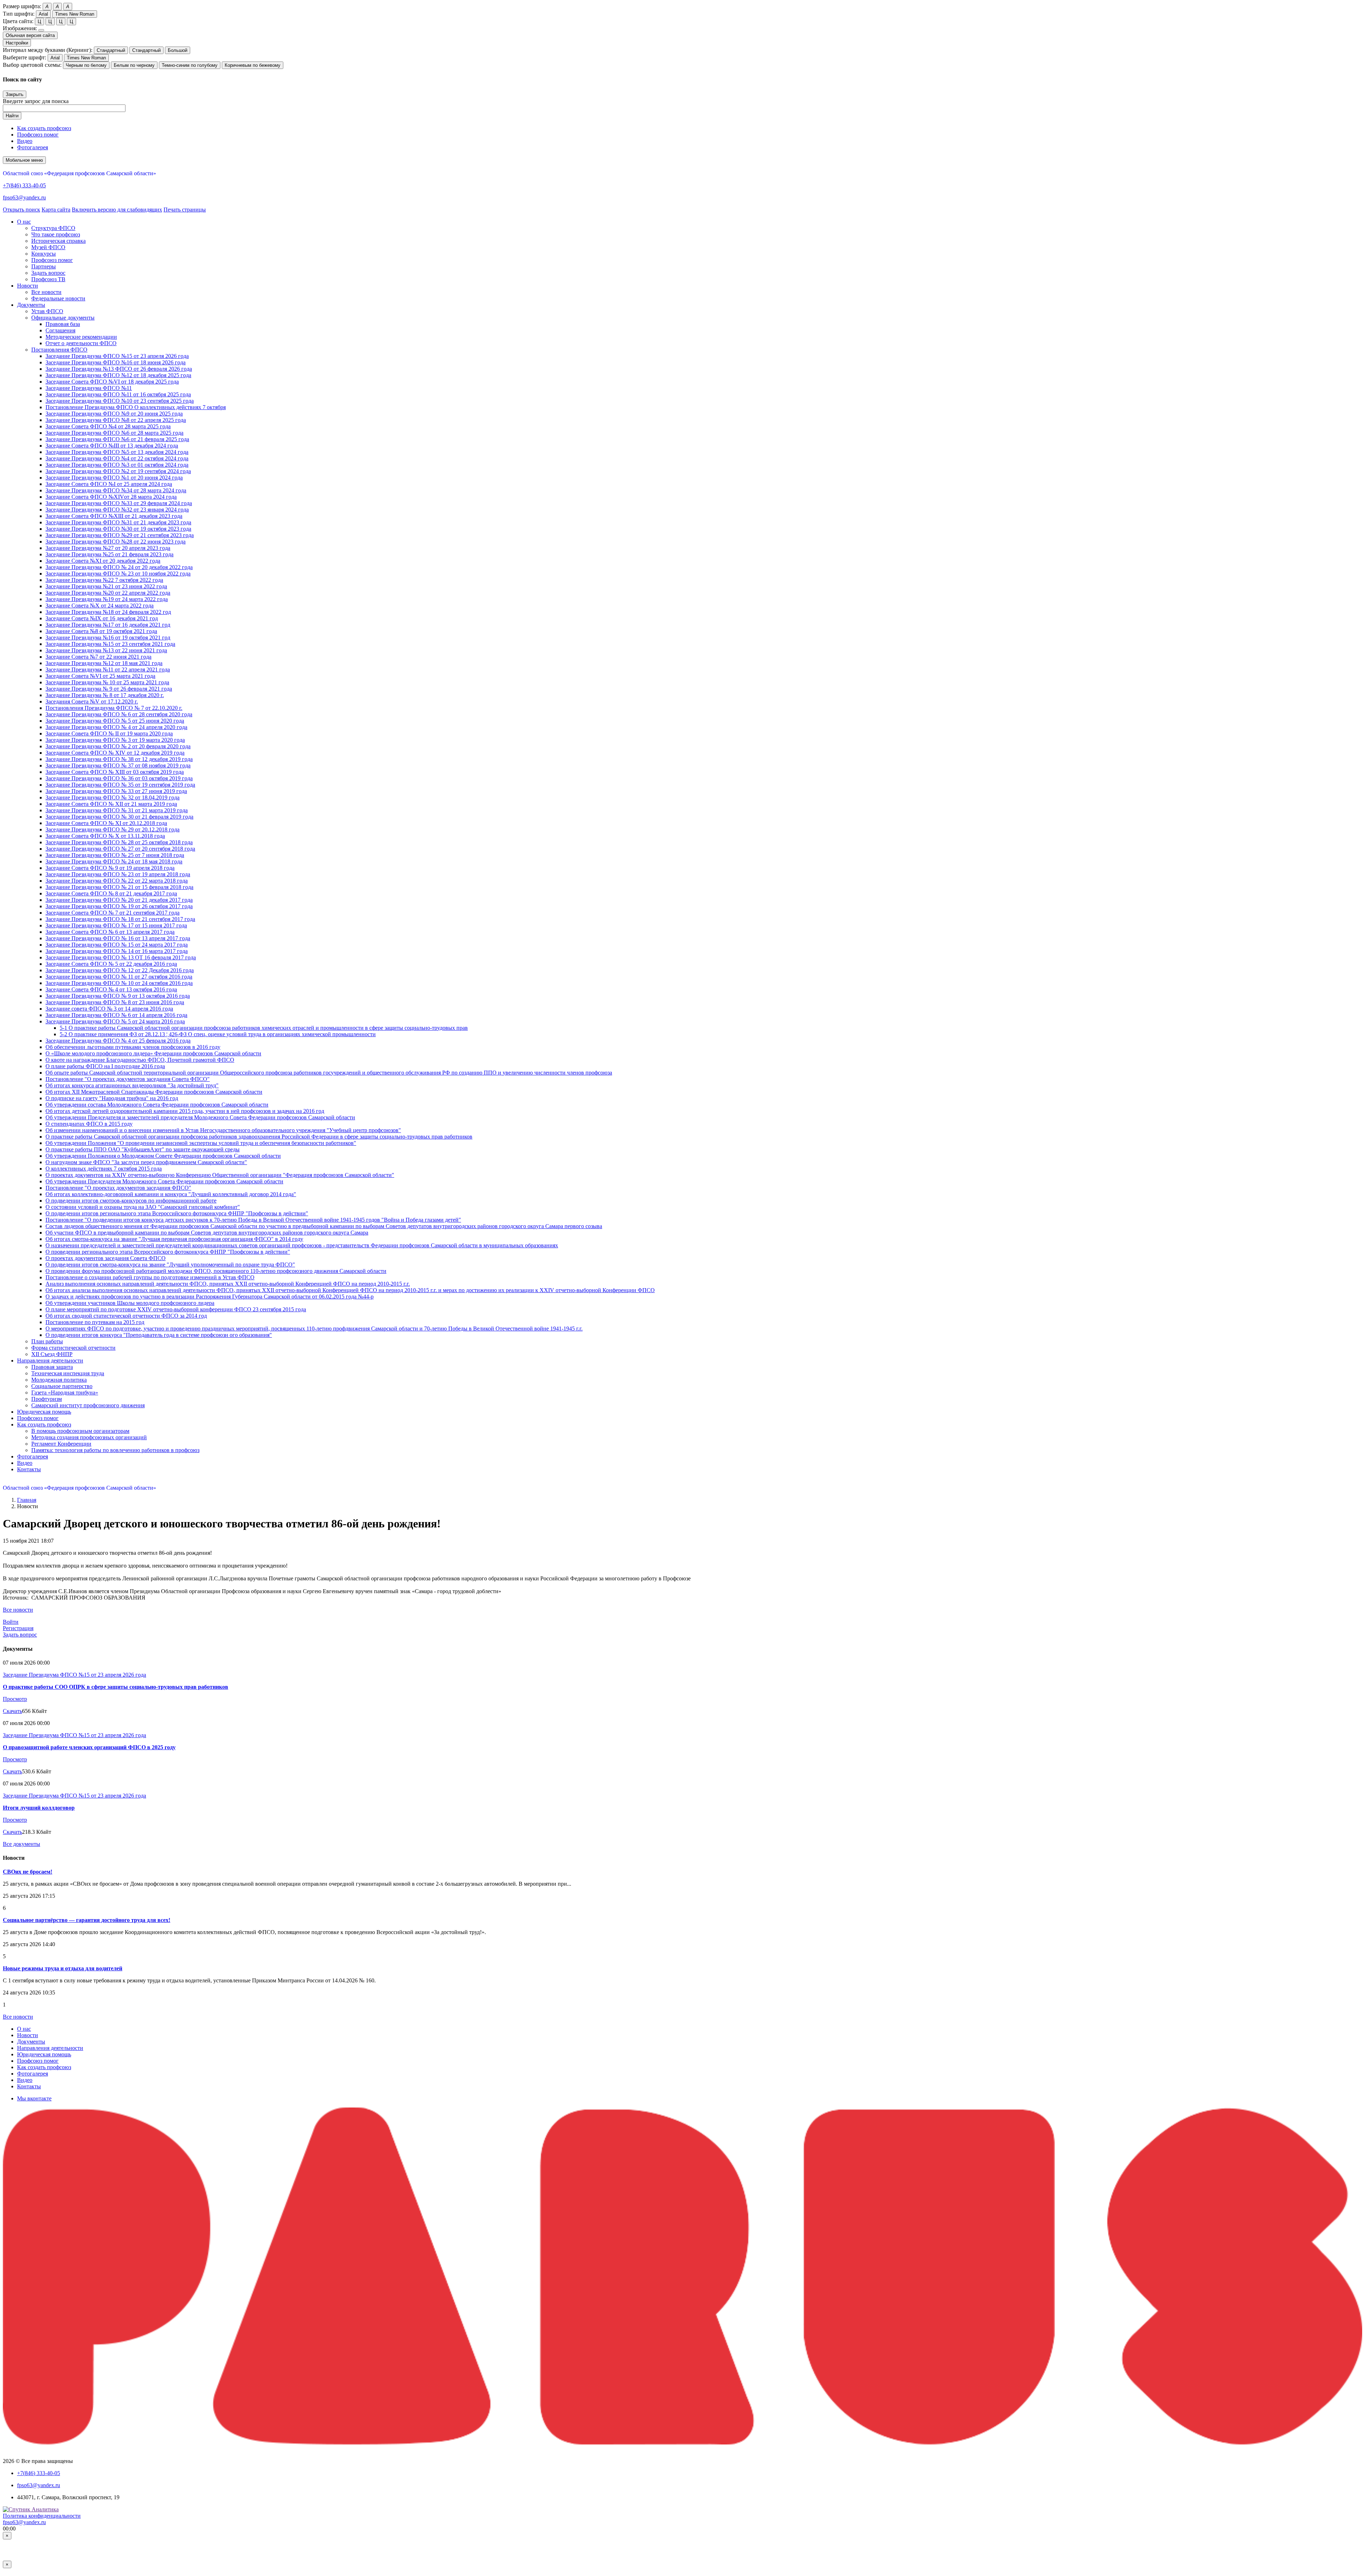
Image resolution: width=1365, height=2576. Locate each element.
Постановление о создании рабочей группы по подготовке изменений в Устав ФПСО (150, 1277)
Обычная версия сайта (30, 35)
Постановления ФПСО (59, 350)
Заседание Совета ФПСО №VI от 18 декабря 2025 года (112, 382)
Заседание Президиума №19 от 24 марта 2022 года (107, 599)
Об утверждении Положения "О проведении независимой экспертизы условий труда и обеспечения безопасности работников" (201, 1143)
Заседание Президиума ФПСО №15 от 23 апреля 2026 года (117, 356)
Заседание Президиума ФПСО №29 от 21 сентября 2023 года (120, 535)
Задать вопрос (48, 273)
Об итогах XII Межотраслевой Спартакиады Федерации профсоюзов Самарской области (154, 1092)
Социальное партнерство (62, 1386)
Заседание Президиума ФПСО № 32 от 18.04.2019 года (113, 797)
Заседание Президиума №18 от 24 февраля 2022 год (108, 612)
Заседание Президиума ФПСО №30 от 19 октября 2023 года (118, 529)
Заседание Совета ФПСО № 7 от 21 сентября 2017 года (113, 913)
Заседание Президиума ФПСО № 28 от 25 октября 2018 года (119, 842)
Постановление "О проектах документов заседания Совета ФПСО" (128, 1079)
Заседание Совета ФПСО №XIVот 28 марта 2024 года (111, 497)
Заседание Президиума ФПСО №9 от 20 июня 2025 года (114, 414)
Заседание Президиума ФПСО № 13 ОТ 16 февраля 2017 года (121, 957)
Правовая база (63, 324)
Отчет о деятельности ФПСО (81, 343)
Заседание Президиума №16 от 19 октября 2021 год (108, 638)
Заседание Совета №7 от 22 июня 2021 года (98, 657)
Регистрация (18, 1628)
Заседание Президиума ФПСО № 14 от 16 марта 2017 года (117, 951)
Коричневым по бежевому (253, 65)
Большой (178, 50)
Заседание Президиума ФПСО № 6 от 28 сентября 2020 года (119, 714)
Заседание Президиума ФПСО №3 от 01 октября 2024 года (117, 465)
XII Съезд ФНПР (52, 1354)
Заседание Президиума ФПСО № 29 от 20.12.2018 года (113, 829)
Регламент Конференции (61, 1444)
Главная (27, 1500)
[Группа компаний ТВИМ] (682, 2443)
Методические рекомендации (81, 337)
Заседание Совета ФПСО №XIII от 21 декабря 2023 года (114, 516)
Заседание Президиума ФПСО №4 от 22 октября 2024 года (117, 458)
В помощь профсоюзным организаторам (80, 1431)
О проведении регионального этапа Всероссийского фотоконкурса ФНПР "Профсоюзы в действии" (168, 1252)
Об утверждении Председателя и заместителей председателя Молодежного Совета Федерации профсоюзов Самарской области (200, 1117)
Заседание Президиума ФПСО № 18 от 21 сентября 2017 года (120, 919)
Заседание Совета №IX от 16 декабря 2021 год (102, 618)
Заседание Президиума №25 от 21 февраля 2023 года (109, 554)
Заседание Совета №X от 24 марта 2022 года (100, 606)
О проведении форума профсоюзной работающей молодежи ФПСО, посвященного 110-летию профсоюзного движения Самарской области (216, 1271)
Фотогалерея (33, 147)
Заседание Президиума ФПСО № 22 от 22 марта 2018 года (117, 881)
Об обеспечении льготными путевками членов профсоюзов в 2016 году (133, 1047)
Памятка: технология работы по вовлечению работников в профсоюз (115, 1450)
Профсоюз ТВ (48, 279)
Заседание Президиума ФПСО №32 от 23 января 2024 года (117, 510)
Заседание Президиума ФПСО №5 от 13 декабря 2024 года (117, 452)
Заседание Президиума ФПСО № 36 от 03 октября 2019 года (119, 778)
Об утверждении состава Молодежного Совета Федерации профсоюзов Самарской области (157, 1105)
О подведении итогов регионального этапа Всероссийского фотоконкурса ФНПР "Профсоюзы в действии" (177, 1213)
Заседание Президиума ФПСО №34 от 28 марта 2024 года (116, 490)
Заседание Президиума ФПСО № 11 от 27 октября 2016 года (119, 977)
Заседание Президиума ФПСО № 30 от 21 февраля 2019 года (119, 817)
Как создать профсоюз (44, 128)
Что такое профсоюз (56, 234)
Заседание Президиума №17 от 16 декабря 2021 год (108, 625)
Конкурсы (44, 254)
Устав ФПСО (47, 311)
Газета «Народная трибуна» (65, 1393)
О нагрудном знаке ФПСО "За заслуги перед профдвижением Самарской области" (146, 1162)
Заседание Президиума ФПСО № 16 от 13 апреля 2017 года (118, 938)
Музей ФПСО (48, 247)
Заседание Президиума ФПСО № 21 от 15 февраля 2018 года (119, 887)
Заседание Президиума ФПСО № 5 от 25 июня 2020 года (115, 721)
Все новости (46, 292)
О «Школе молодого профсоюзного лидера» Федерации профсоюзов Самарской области (153, 1053)
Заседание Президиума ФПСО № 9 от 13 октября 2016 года (118, 996)
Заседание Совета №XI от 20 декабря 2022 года (103, 561)
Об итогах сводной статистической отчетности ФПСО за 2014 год (126, 1316)
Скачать (12, 1711)
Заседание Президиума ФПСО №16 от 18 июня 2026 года (116, 362)
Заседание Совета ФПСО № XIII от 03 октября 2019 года (115, 772)
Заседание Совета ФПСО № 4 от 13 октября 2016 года (111, 989)
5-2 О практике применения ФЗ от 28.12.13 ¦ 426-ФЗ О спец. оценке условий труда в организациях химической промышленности (218, 1034)
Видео (25, 141)
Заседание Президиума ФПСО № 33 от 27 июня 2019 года (116, 791)
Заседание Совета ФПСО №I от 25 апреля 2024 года (109, 484)
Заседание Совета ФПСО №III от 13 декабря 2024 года (112, 446)
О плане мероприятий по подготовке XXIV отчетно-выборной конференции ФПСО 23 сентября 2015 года (176, 1309)
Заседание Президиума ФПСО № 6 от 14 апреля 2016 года (116, 1015)
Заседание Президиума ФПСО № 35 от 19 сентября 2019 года (120, 785)
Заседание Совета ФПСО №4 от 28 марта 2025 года (108, 426)
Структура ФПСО (53, 228)
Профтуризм (47, 1399)
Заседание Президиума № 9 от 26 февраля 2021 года (109, 689)
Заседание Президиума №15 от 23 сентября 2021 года (110, 644)
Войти (11, 1622)
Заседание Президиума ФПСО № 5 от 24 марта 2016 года (115, 1021)
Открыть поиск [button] (22, 210)
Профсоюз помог (38, 135)
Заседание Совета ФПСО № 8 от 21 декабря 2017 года (111, 893)
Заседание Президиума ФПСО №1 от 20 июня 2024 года (114, 478)
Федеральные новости (58, 298)
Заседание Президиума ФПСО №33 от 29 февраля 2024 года (119, 503)
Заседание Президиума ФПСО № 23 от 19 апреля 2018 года (118, 874)
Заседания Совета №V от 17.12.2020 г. (92, 701)
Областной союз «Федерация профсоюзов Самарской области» (79, 173)
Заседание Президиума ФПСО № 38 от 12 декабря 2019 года (119, 759)
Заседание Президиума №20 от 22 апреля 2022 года (108, 593)
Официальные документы (63, 318)
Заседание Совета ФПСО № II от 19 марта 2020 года (109, 733)
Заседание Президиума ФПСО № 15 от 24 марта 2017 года (117, 945)
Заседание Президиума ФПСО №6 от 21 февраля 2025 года (117, 439)
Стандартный (111, 50)
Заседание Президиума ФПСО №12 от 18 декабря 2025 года (118, 375)
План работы (47, 1341)
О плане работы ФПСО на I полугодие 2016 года (105, 1066)
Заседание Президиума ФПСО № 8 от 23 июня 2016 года (115, 1002)
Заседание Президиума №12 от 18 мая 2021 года (104, 663)
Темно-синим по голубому (190, 65)
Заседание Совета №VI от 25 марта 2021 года (100, 676)
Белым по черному (134, 65)
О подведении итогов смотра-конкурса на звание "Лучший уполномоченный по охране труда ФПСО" (170, 1265)
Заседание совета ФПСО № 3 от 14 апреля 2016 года (109, 1009)
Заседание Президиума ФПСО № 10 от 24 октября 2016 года (119, 983)
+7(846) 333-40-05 (24, 185)
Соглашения (60, 330)
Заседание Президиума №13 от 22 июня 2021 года (106, 650)
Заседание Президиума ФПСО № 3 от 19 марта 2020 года (115, 740)
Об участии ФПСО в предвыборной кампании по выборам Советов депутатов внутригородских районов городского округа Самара (207, 1233)
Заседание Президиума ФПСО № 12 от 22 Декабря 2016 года (120, 970)
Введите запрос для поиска (36, 101)
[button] (24, 222)
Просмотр (15, 1699)
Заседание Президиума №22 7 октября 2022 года (104, 580)
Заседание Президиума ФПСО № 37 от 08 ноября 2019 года (118, 765)
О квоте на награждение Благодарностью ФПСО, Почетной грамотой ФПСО (140, 1060)
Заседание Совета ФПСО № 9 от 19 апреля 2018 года (110, 868)
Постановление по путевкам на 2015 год (95, 1322)
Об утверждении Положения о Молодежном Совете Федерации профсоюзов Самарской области (163, 1156)
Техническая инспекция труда (68, 1373)
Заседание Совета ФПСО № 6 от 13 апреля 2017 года (110, 932)
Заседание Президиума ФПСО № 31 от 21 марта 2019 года (117, 810)
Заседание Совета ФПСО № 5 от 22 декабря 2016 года (111, 964)
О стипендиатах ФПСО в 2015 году (89, 1124)
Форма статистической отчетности (73, 1348)
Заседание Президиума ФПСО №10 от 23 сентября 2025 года (120, 401)
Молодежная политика (59, 1380)
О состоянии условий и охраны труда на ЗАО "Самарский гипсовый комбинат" (143, 1207)
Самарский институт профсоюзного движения (88, 1405)
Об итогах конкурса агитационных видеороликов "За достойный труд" (132, 1085)
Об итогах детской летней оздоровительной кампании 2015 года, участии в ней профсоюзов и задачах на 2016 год (185, 1111)
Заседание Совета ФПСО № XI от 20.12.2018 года (106, 823)
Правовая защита (52, 1367)
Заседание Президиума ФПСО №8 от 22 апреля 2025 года (116, 420)
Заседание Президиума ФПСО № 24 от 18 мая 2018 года (114, 861)
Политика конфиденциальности (42, 2516)
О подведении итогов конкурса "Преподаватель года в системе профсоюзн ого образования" (159, 1335)
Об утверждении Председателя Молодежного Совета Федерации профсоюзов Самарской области (164, 1181)
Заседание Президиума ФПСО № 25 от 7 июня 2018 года (115, 855)
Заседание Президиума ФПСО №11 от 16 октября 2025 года (118, 394)
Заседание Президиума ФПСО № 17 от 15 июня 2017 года (116, 925)
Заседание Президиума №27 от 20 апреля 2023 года (108, 548)
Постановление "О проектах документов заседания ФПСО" (118, 1188)
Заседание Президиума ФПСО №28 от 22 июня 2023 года (116, 542)
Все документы (22, 1844)
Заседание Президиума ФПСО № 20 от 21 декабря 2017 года (119, 900)
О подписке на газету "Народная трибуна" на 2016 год (112, 1098)
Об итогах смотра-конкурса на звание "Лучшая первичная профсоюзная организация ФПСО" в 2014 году (174, 1239)
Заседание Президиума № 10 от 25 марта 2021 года (107, 682)
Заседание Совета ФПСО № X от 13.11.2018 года (105, 836)
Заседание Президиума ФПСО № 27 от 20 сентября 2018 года (120, 849)
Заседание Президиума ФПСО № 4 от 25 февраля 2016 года (118, 1041)
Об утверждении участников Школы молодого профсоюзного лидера (130, 1303)
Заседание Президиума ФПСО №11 (89, 388)
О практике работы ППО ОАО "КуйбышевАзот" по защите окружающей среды (143, 1149)
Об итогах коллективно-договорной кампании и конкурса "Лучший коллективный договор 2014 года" (171, 1194)
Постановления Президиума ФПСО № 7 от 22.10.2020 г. (114, 708)
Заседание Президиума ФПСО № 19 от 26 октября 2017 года (119, 906)
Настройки (17, 43)
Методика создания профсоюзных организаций (89, 1437)
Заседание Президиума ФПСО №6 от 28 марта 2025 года (114, 433)
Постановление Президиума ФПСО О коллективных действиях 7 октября (136, 407)
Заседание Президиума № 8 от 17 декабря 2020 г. (105, 695)
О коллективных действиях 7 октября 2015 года (104, 1169)
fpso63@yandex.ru (24, 197)
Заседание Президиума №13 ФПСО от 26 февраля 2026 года (119, 369)
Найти (12, 116)
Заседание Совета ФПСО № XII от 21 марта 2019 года (111, 804)
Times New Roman (75, 14)
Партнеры (44, 266)
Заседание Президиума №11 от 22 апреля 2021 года (108, 670)
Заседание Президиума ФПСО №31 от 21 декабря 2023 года (118, 522)
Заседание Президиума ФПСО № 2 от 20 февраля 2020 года (118, 746)
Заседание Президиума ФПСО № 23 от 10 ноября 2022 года (118, 574)
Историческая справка (58, 241)
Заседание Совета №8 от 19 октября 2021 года (101, 631)
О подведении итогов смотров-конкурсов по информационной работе (131, 1201)
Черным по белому (86, 65)
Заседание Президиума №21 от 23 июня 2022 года (106, 586)
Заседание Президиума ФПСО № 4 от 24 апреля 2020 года (116, 727)
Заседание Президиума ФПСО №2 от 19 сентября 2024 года (118, 471)
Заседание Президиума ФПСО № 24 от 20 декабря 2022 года (119, 567)
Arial (43, 14)
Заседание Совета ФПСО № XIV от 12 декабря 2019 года (115, 753)
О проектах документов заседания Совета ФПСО (106, 1258)
